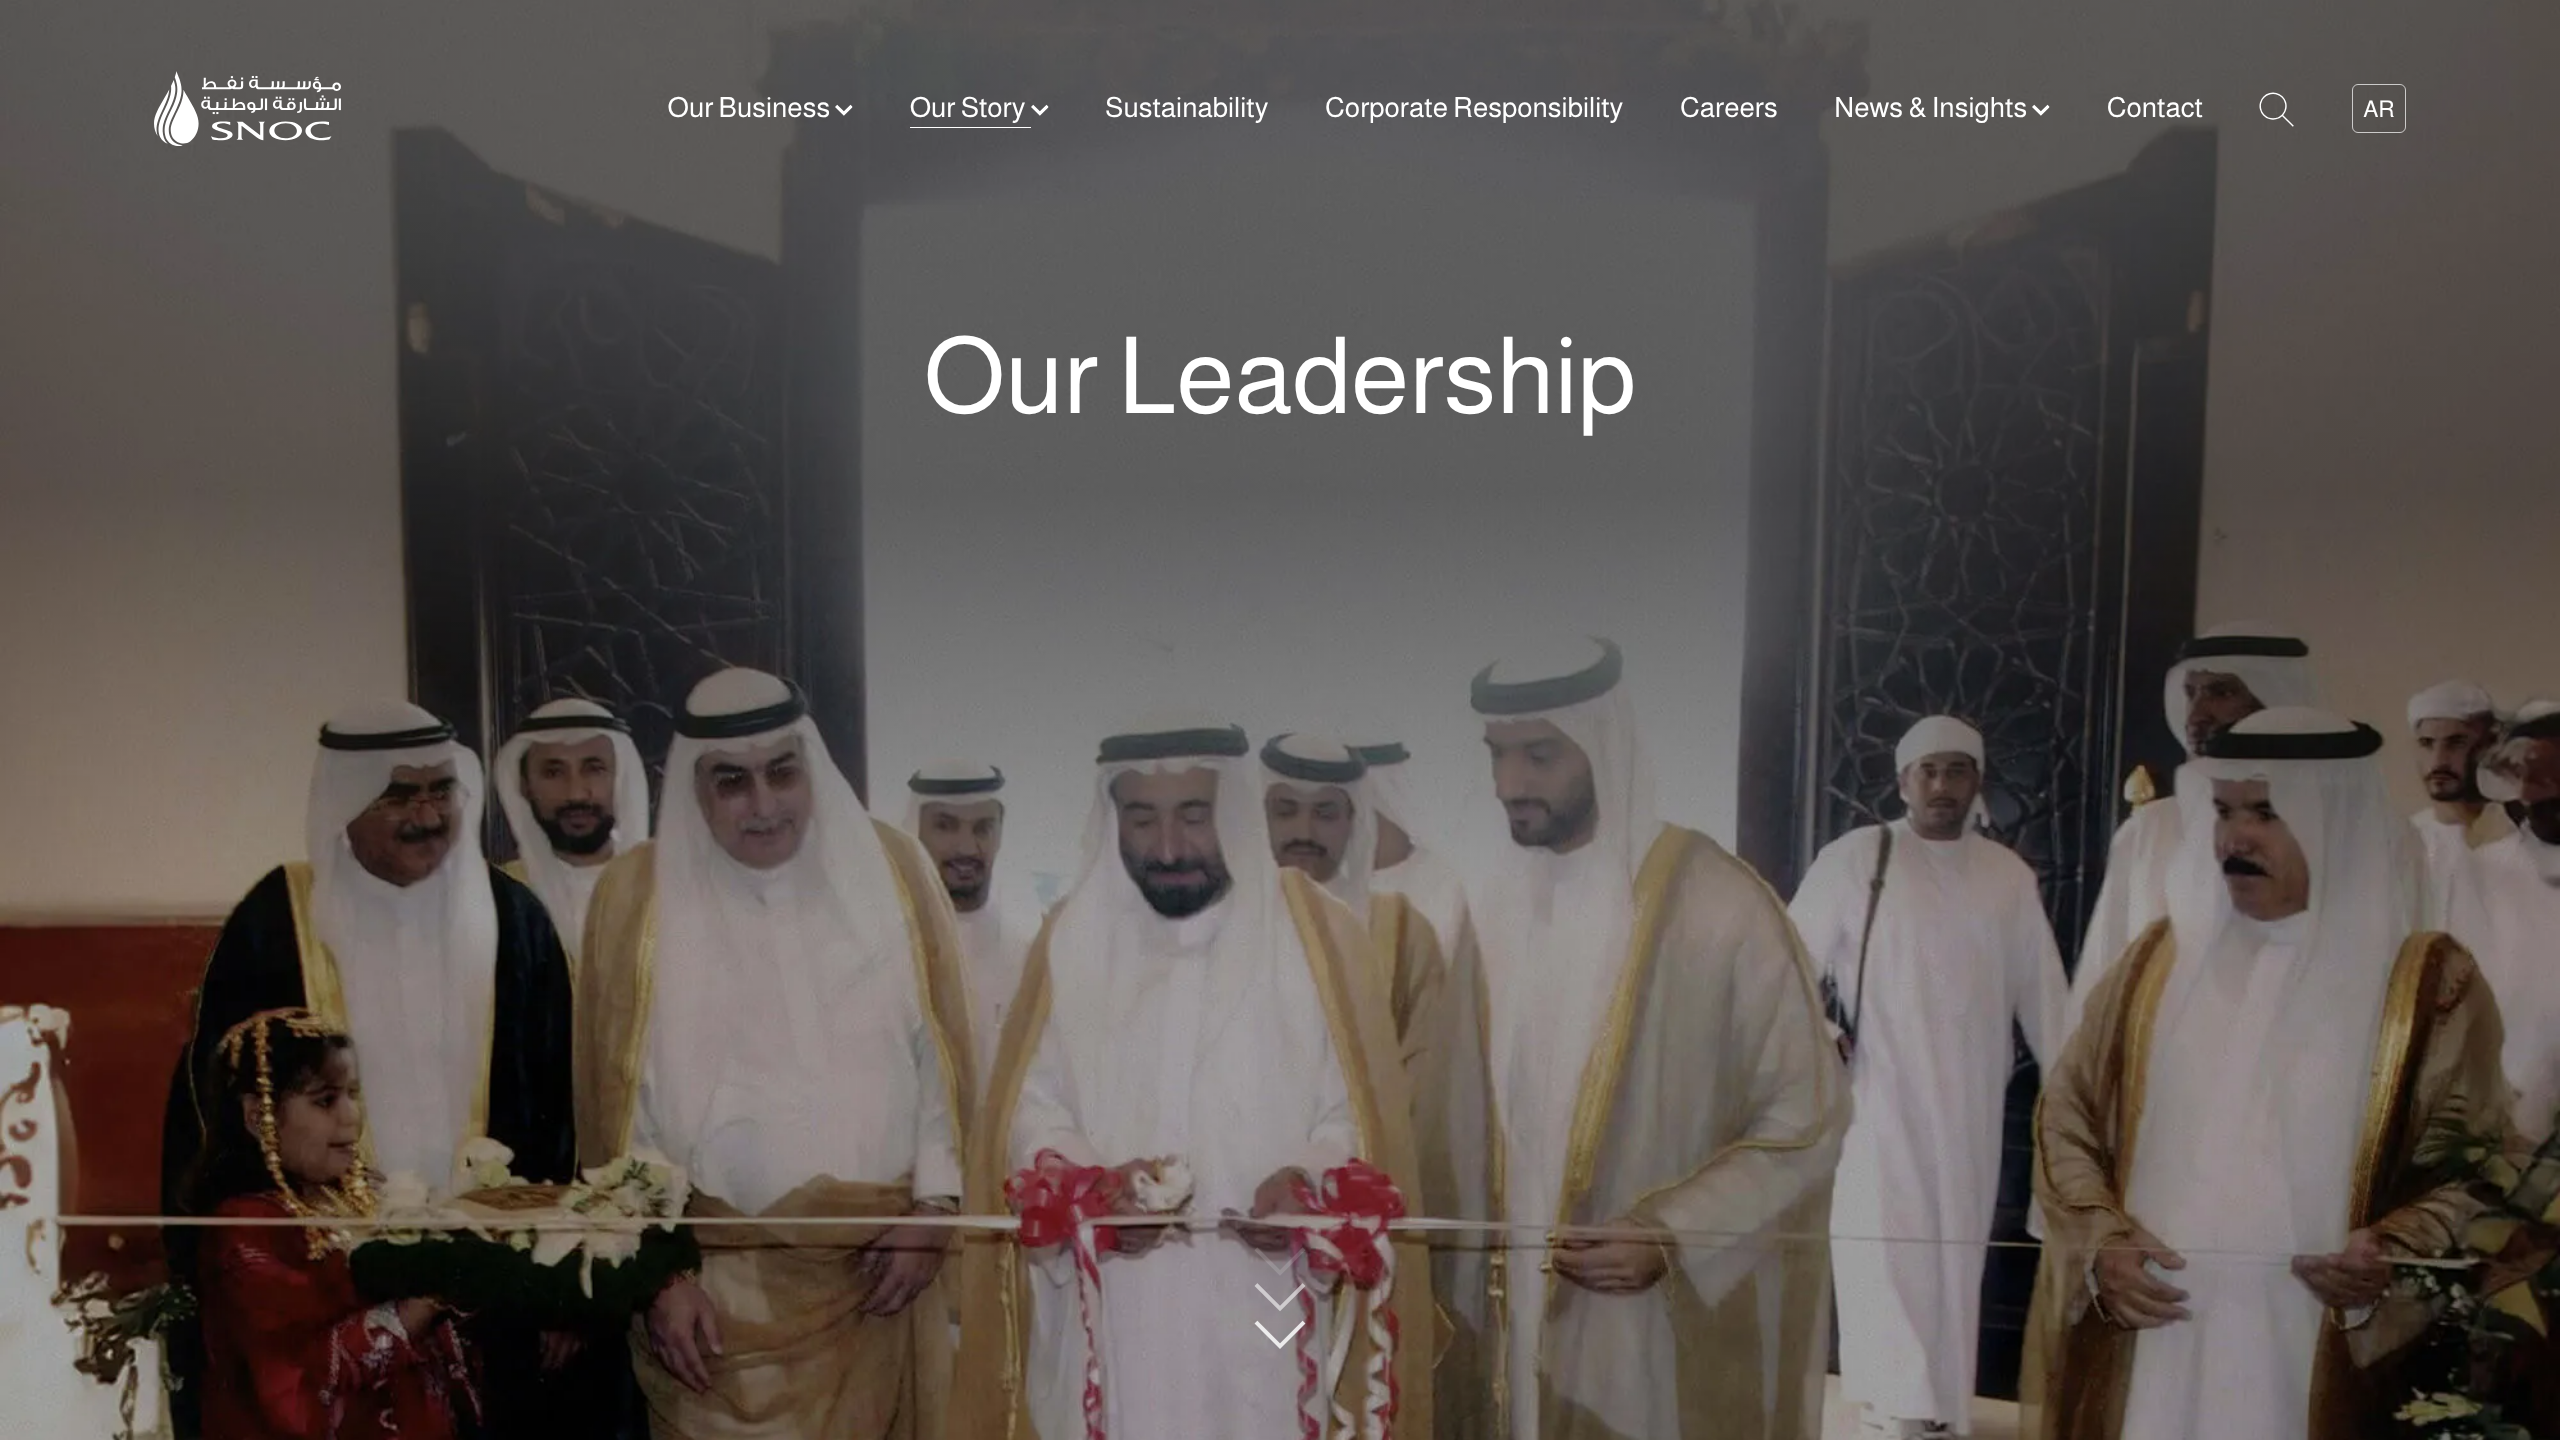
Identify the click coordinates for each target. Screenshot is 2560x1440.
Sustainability (1186, 107)
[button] (2277, 107)
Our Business (752, 107)
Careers (1729, 107)
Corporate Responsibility (1474, 107)
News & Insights (1933, 107)
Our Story (970, 107)
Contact (2155, 107)
